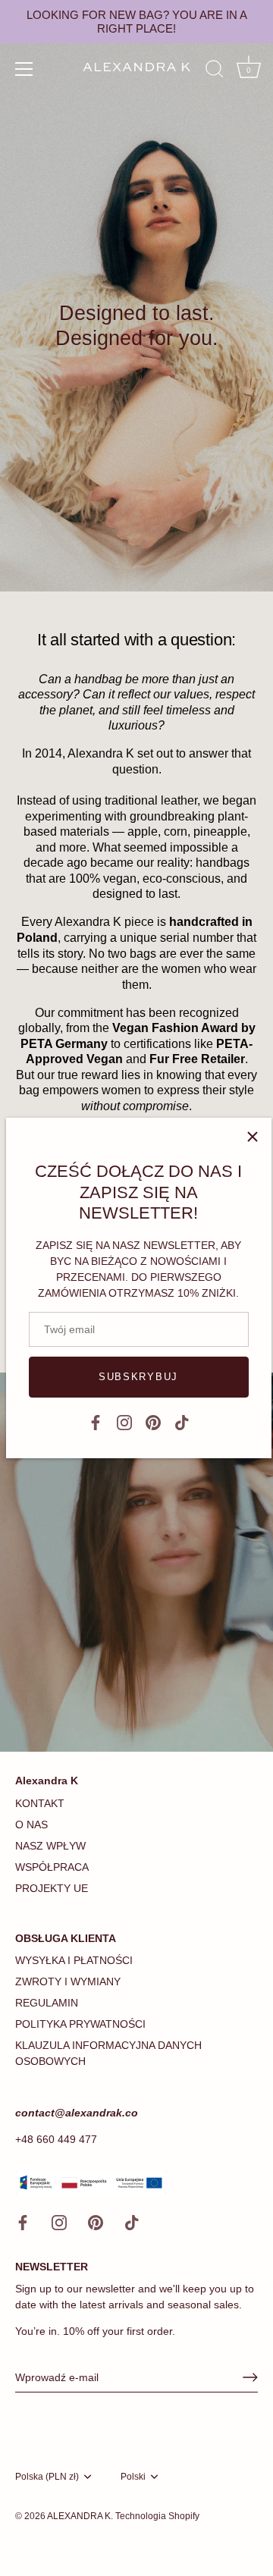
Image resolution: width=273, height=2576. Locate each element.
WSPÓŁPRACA (52, 1867)
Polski (133, 2477)
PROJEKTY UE (52, 1888)
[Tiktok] (182, 1421)
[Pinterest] (153, 1421)
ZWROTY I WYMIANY (68, 1981)
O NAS (31, 1825)
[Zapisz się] (250, 2377)
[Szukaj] (215, 71)
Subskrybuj (138, 1377)
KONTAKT (40, 1803)
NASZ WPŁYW (50, 1846)
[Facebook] (96, 1421)
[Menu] (24, 69)
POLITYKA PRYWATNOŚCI (80, 2024)
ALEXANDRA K (79, 2516)
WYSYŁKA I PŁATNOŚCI (74, 1960)
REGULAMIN (47, 2003)
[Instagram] (124, 1421)
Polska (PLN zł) (47, 2477)
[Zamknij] (253, 1137)
